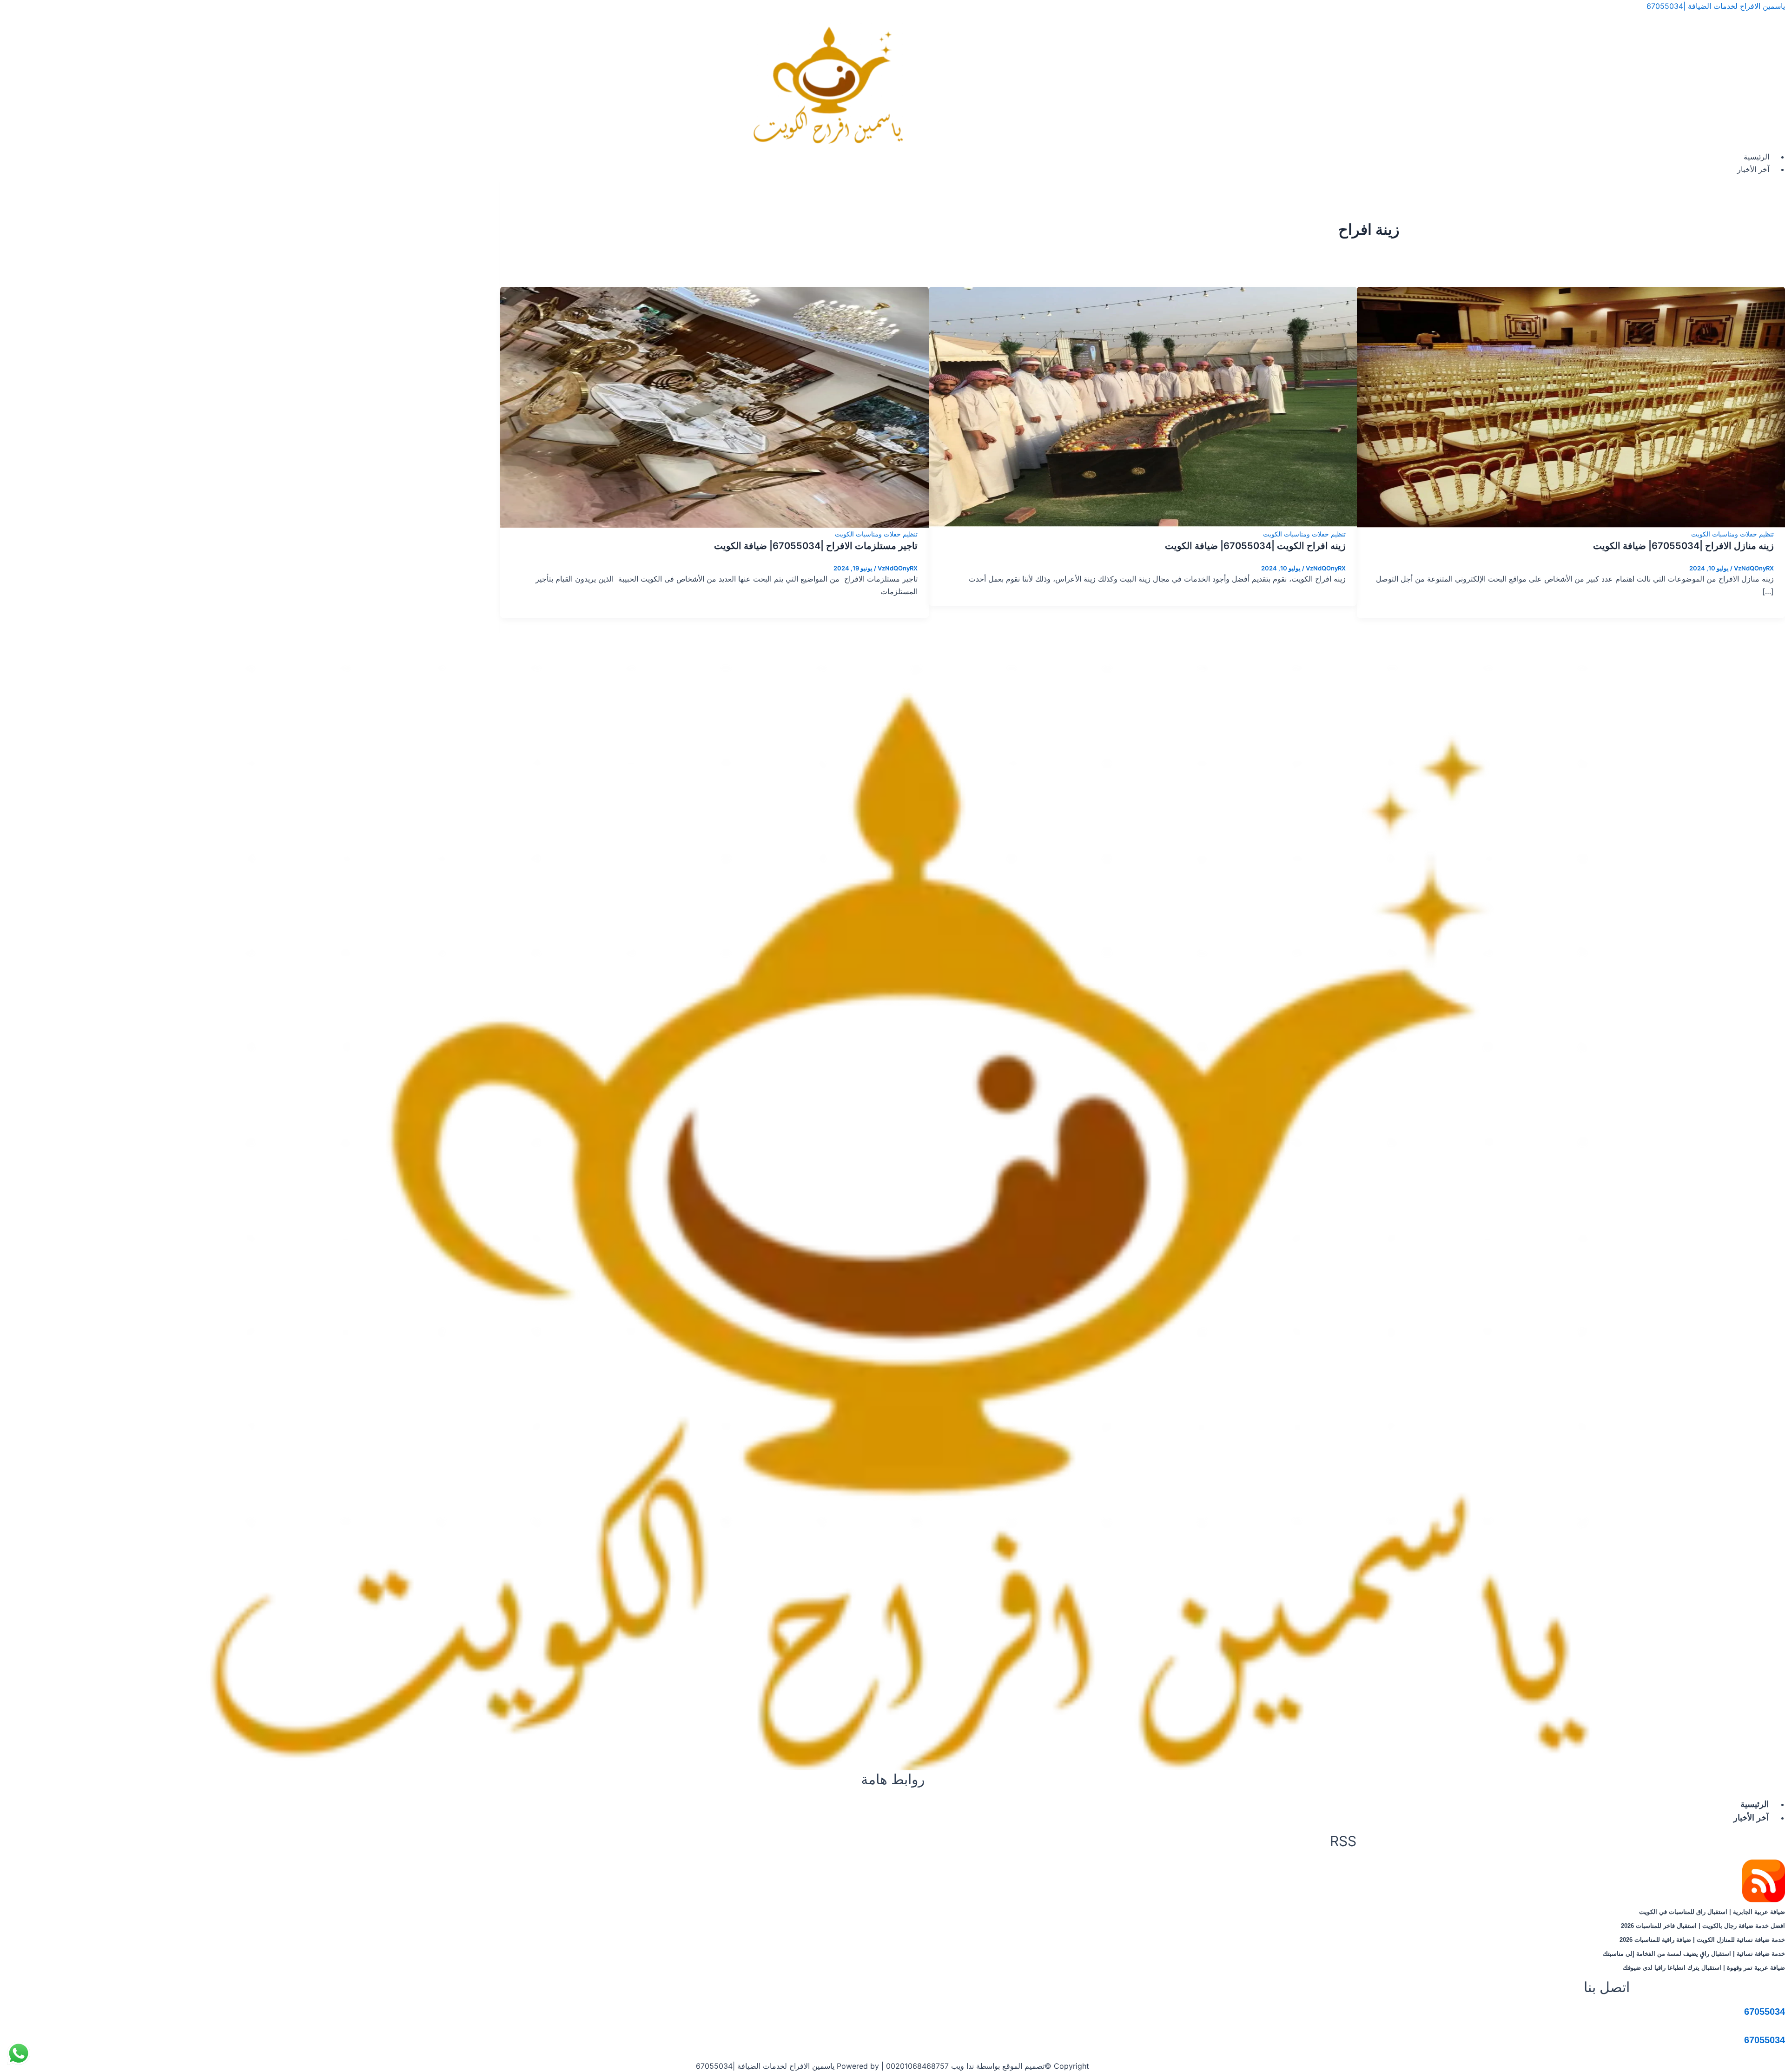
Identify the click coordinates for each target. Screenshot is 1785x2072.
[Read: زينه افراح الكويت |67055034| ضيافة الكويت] (1143, 406)
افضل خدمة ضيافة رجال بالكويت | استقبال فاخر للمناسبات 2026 (1703, 1926)
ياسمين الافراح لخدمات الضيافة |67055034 (1716, 6)
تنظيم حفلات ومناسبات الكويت (1732, 534)
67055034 (1765, 2012)
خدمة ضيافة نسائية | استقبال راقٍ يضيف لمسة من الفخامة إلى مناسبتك (1694, 1954)
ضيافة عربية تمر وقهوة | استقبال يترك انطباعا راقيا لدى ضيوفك (1704, 1968)
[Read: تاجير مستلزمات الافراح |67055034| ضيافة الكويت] (714, 406)
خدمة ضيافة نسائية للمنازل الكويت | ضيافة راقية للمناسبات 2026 (1702, 1940)
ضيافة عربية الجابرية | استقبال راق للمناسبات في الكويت (1712, 1912)
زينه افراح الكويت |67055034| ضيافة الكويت (1255, 546)
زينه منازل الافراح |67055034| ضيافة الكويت (1683, 546)
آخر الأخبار (1753, 169)
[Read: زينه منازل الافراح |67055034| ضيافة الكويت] (1571, 406)
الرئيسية (1756, 157)
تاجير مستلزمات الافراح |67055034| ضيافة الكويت (816, 546)
